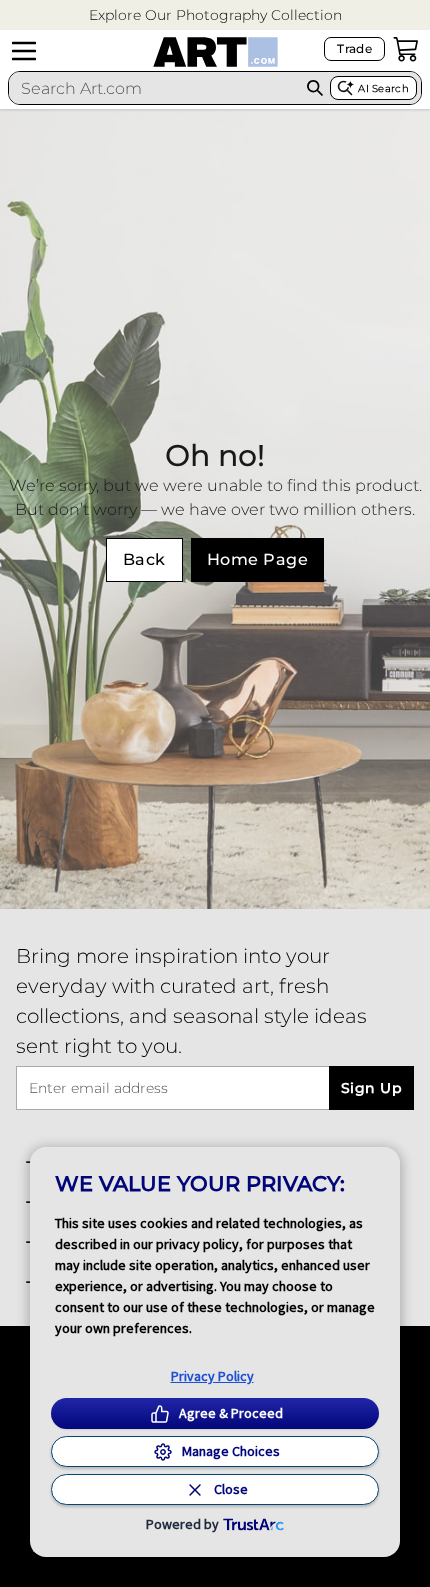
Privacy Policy (212, 1376)
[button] (215, 15)
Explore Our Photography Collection (215, 15)
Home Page (257, 559)
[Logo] (215, 52)
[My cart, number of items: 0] (406, 49)
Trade (354, 48)
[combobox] (154, 88)
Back (144, 559)
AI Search (383, 88)
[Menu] (24, 51)
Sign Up (371, 1088)
